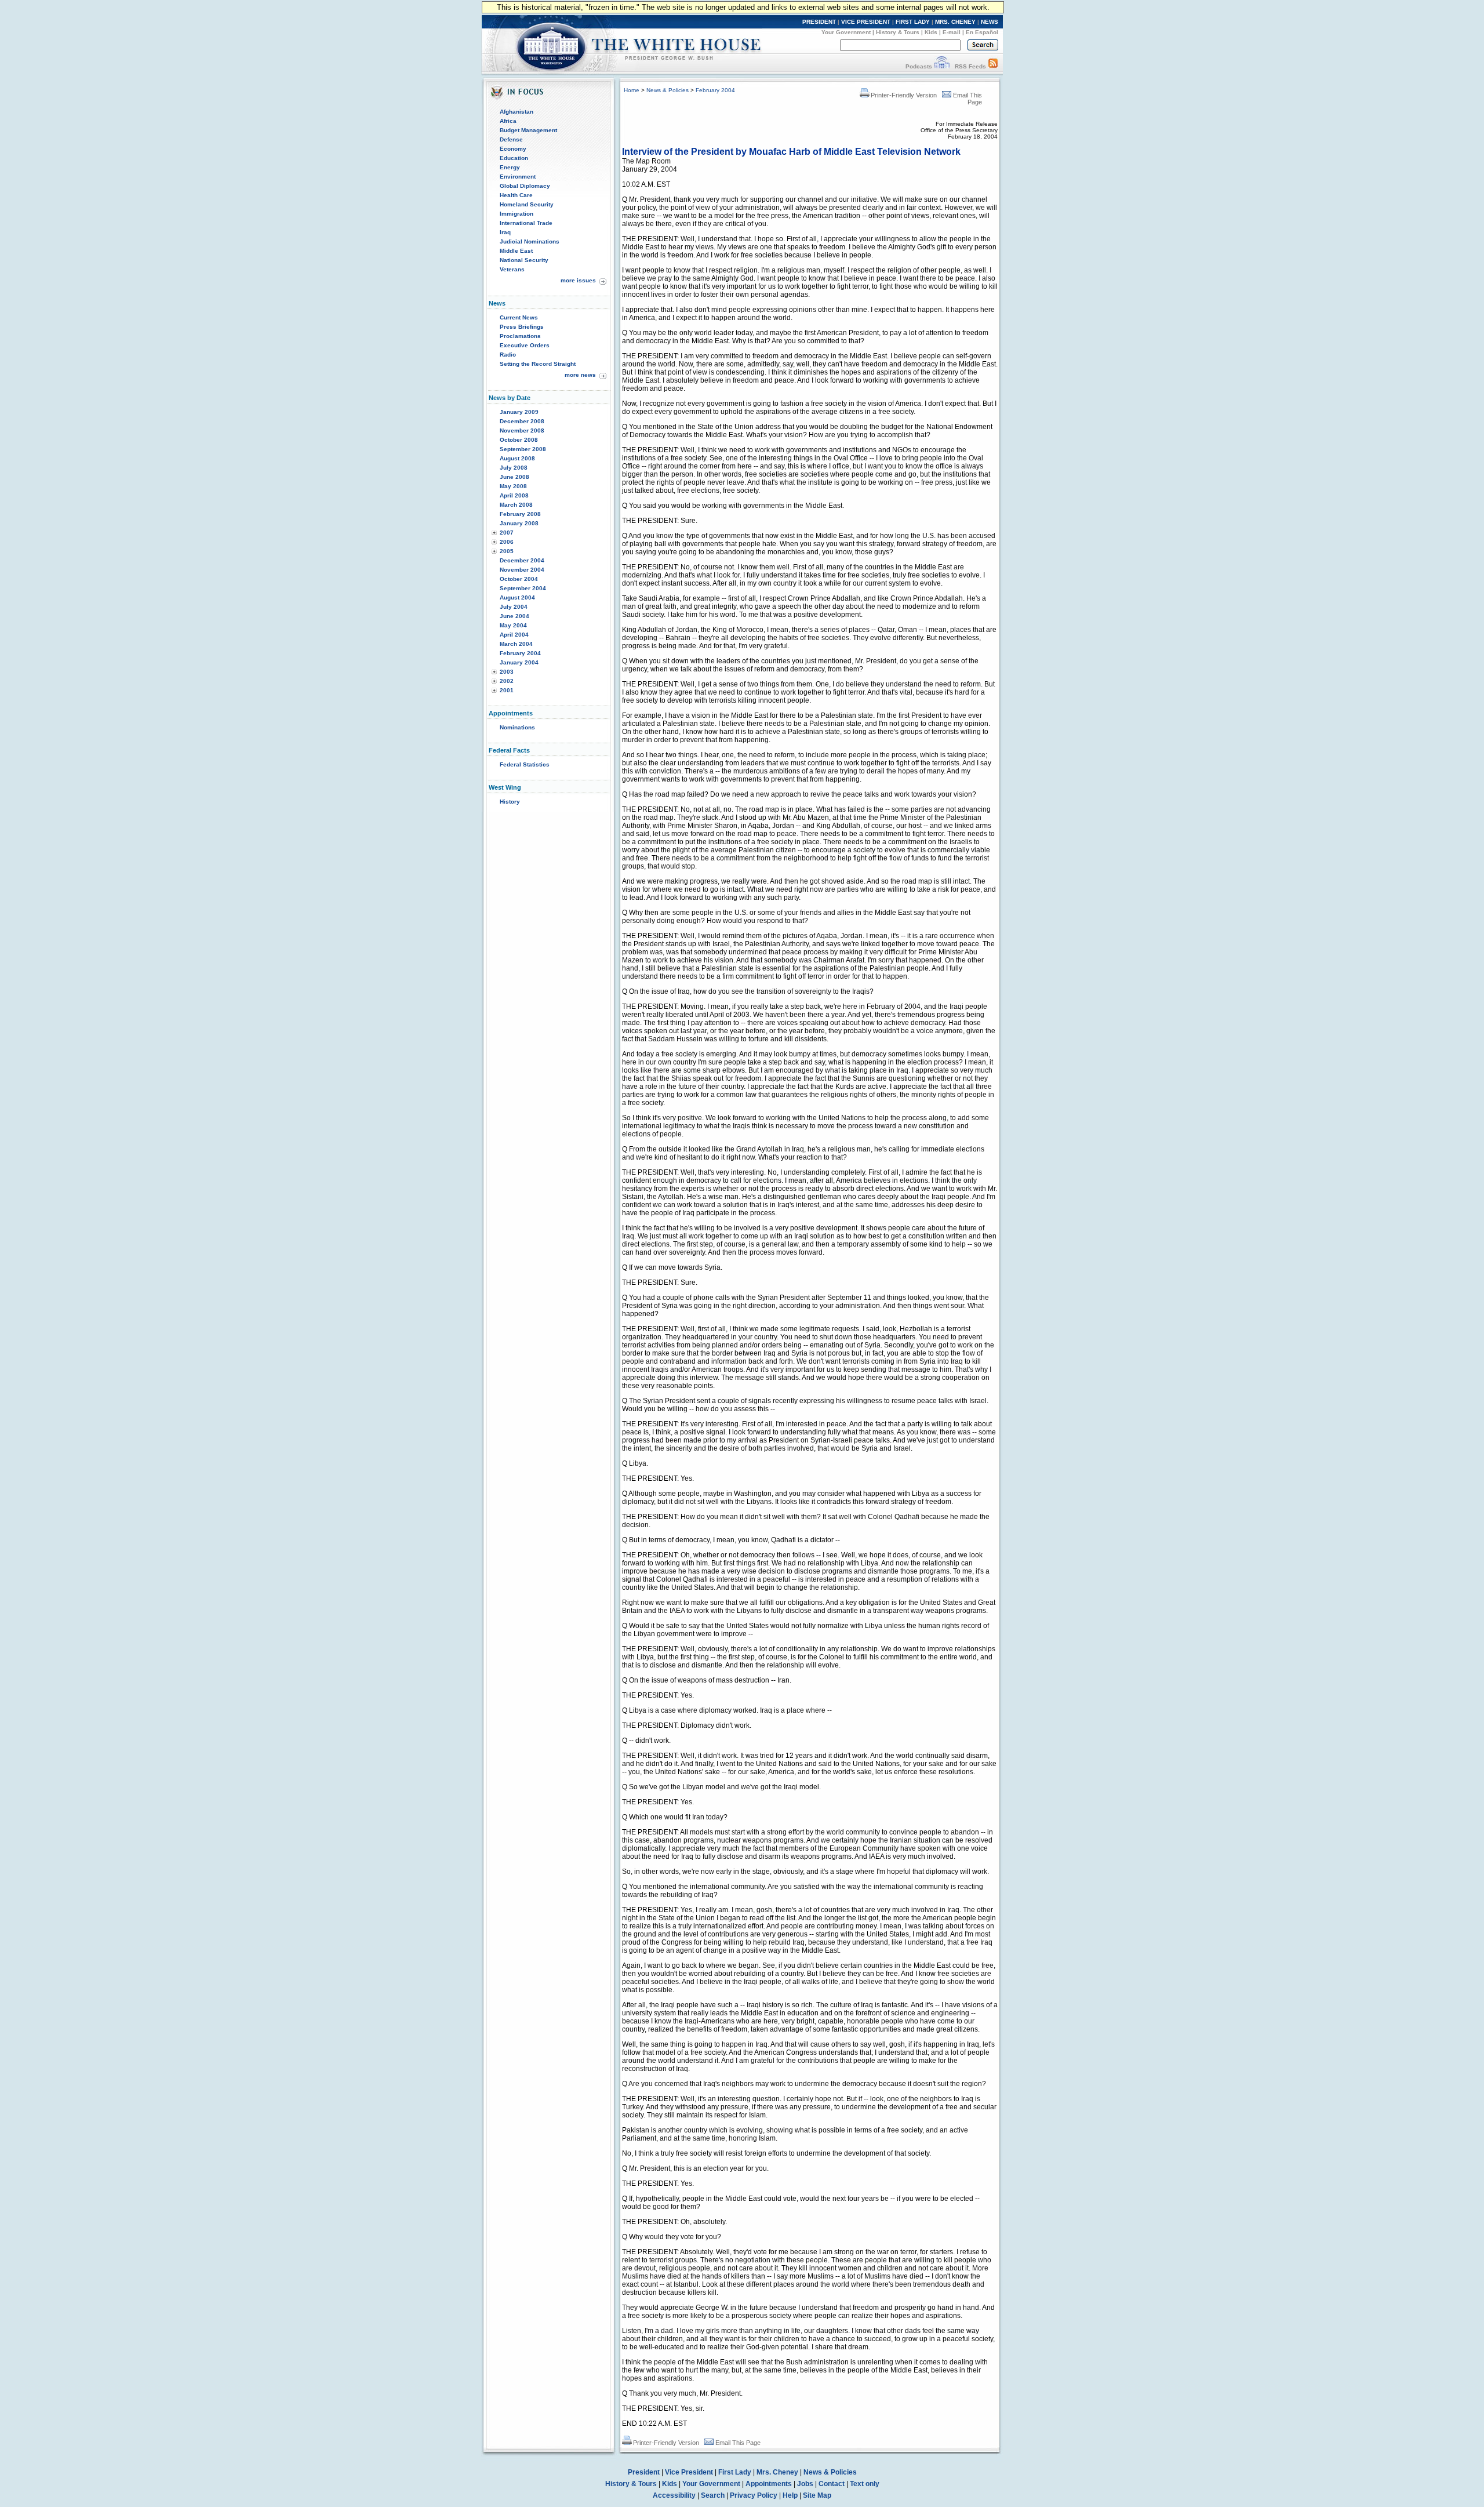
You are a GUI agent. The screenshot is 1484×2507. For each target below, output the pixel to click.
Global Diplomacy (525, 186)
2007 (507, 533)
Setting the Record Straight (538, 364)
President (644, 2472)
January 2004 (519, 662)
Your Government (846, 32)
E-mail (952, 32)
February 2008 (520, 514)
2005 (507, 551)
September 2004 (523, 588)
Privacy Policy (754, 2495)
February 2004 (520, 653)
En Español (982, 32)
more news (580, 375)
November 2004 (522, 570)
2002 (507, 681)
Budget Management (528, 130)
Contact (832, 2484)
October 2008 (519, 440)
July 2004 (514, 607)
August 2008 (517, 458)
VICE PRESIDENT (866, 22)
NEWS (990, 22)
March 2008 (516, 505)
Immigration (517, 214)
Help (790, 2495)
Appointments (769, 2484)
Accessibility (674, 2495)
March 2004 (516, 644)
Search (713, 2495)
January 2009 (519, 412)
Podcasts (919, 66)
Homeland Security (527, 204)
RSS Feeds (970, 66)
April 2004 (514, 635)
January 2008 (519, 523)
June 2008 (514, 477)
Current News (519, 317)
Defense (511, 139)
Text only (865, 2484)
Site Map (817, 2495)
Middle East (516, 251)
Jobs (805, 2484)
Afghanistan (517, 112)
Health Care (516, 195)
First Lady (735, 2472)
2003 (507, 672)
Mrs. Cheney (777, 2472)
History (510, 802)
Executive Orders (525, 345)
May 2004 (513, 625)
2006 (507, 542)
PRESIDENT (819, 22)
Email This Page (738, 2443)
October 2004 (519, 579)
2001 (507, 690)
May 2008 (513, 486)
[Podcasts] (942, 66)
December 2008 (522, 421)
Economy (513, 149)
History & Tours (898, 32)
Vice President (689, 2472)
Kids (931, 32)
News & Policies (668, 90)
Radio (508, 355)
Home (632, 90)
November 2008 (522, 430)
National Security (524, 260)
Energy (510, 167)
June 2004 (514, 616)
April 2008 (514, 495)
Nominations (517, 727)
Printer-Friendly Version (904, 95)
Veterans (512, 269)
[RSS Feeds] (993, 66)
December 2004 (522, 560)
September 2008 (523, 449)
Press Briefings (522, 327)
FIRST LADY (913, 22)
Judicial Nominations (530, 241)
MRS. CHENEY (955, 22)
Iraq (505, 232)
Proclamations (520, 336)
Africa (508, 121)
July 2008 (514, 468)
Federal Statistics (525, 764)
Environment (518, 177)
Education (514, 158)
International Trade (526, 223)
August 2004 (517, 597)
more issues (578, 280)
